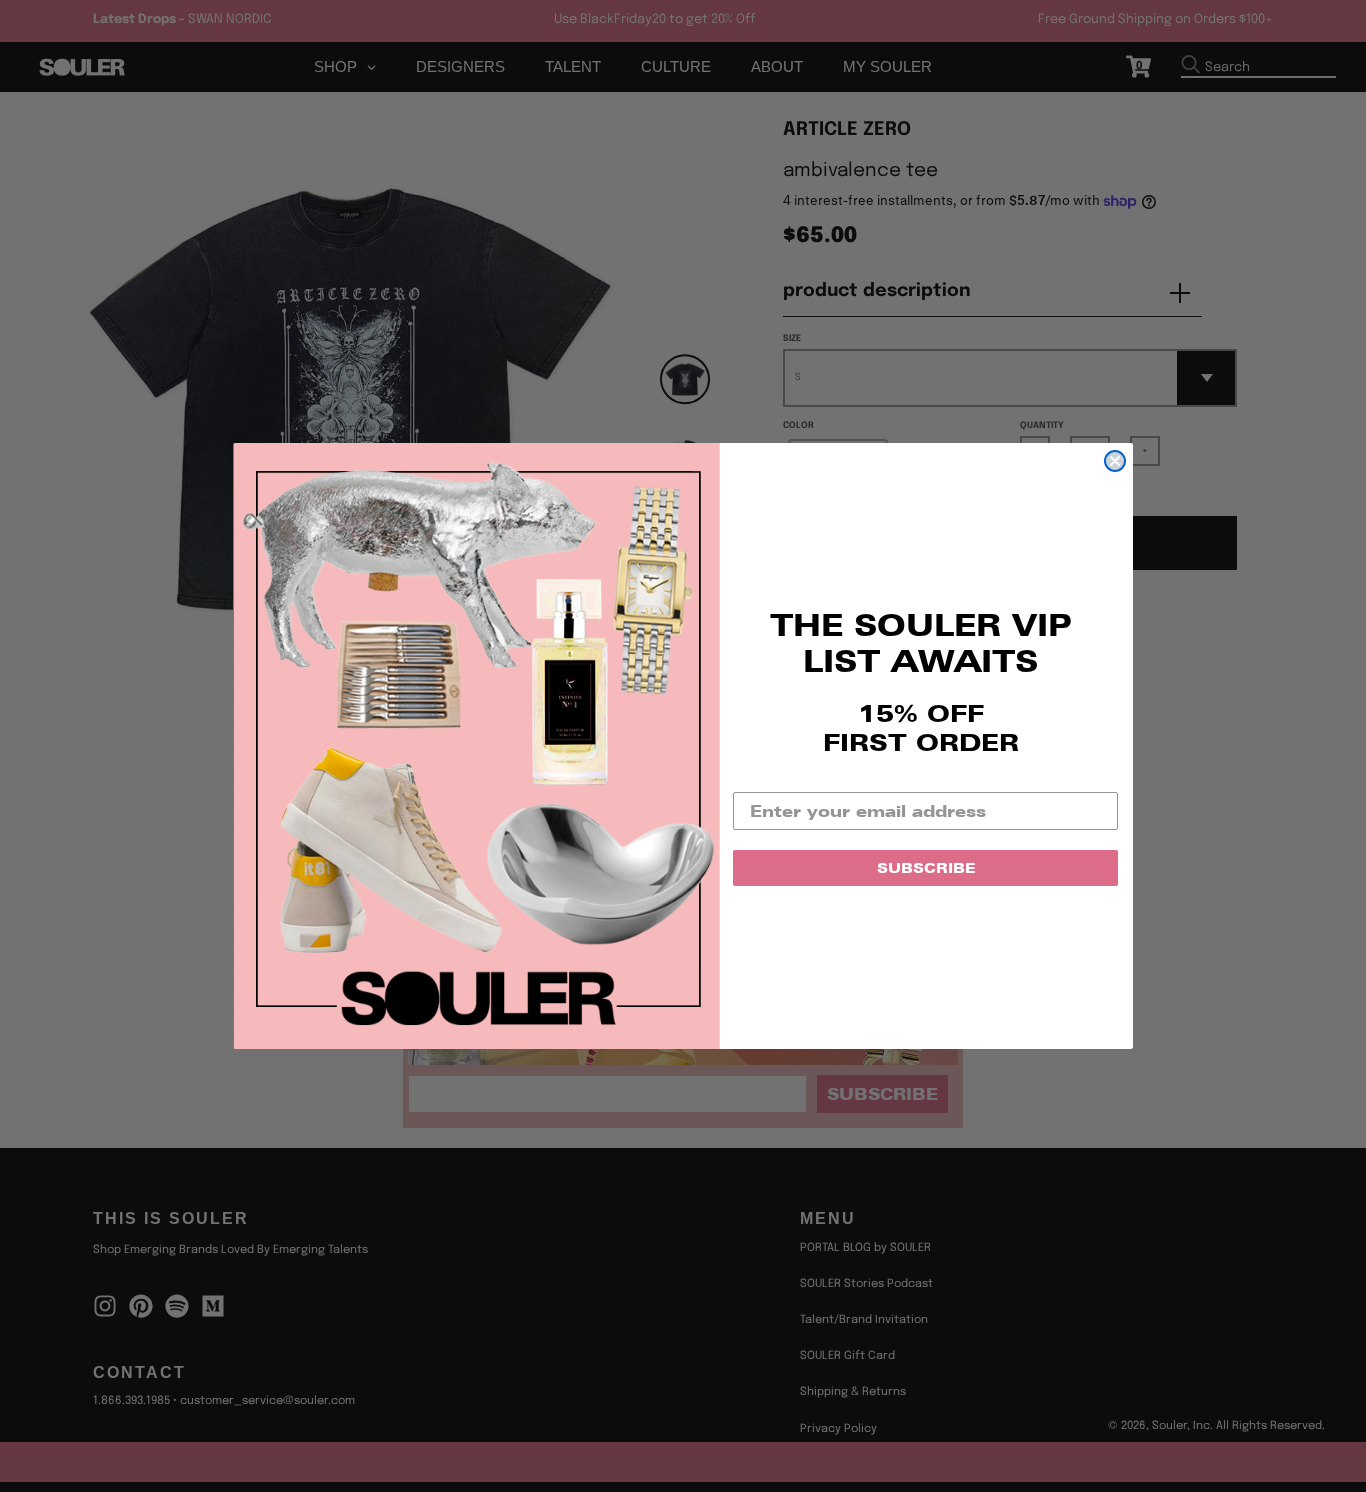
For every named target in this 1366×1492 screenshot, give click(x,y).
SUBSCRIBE (926, 868)
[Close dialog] (1115, 461)
